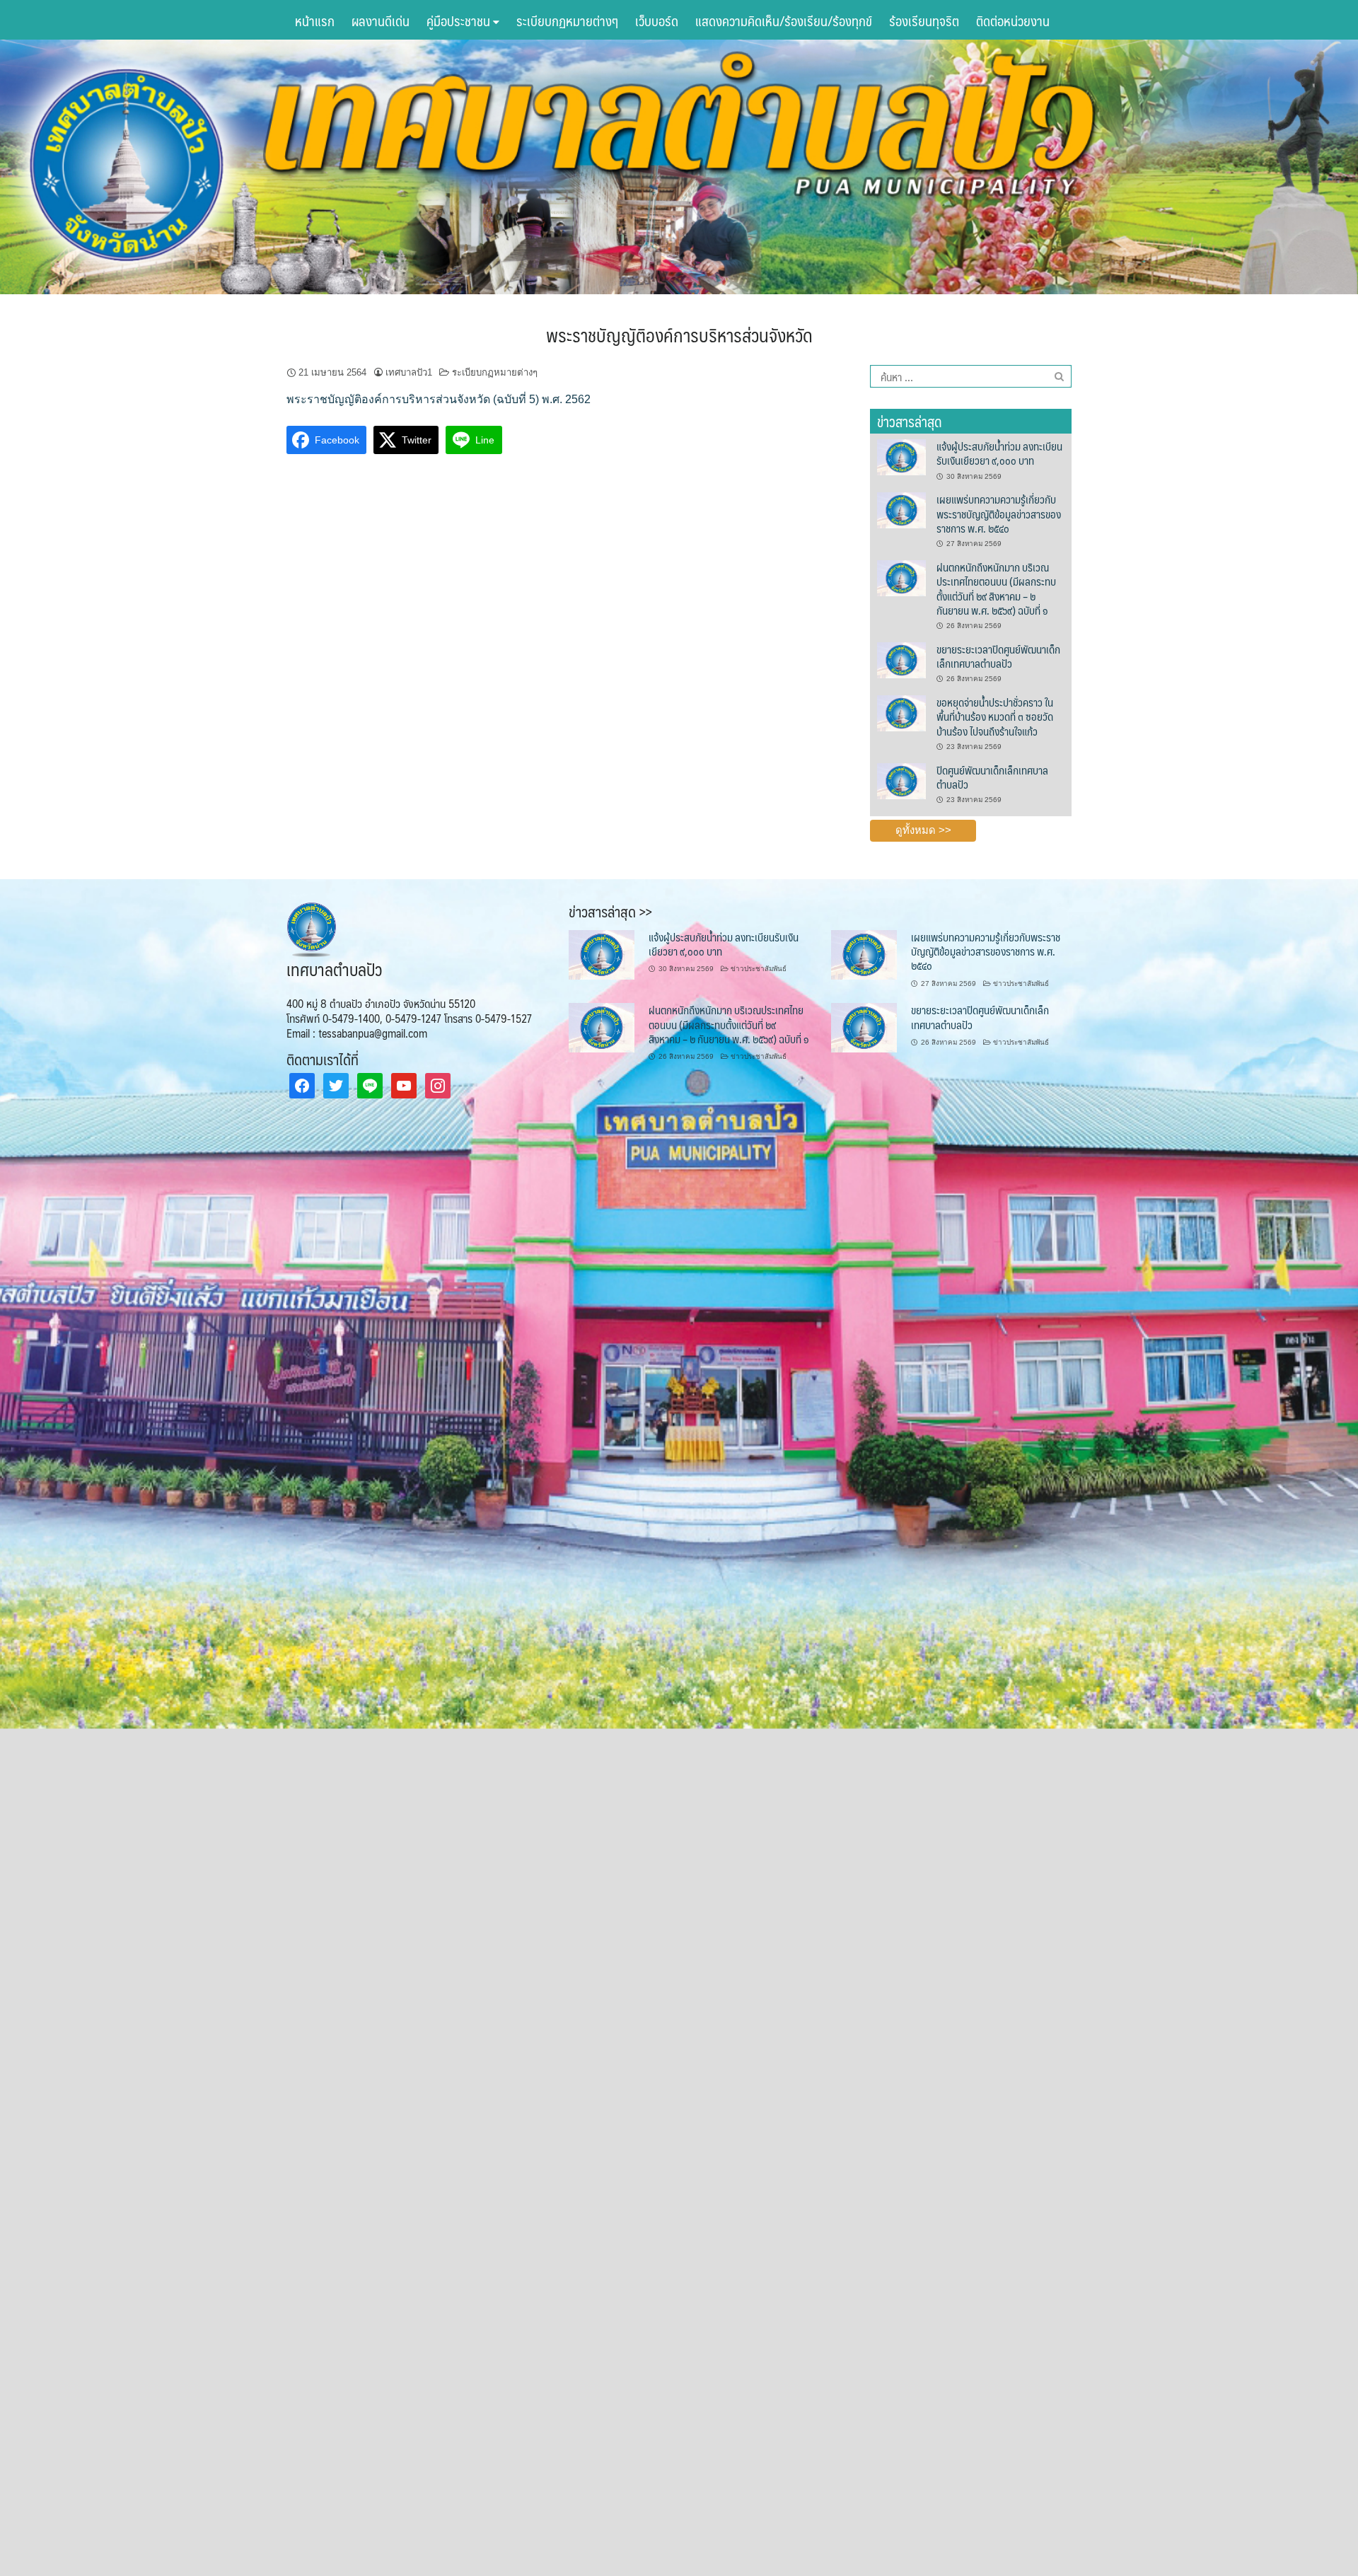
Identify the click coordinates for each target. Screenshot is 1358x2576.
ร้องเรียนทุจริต (924, 21)
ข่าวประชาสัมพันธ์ (759, 969)
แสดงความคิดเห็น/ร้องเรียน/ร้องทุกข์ (784, 21)
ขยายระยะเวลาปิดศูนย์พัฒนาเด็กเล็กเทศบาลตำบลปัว (998, 656)
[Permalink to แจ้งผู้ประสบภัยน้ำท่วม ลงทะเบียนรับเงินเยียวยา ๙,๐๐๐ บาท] (901, 456)
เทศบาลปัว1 (409, 372)
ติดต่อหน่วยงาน (1013, 21)
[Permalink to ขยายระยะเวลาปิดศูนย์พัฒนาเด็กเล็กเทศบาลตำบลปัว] (901, 659)
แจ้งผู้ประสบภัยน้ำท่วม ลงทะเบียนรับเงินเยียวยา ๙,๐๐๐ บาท (999, 453)
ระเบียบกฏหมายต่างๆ (567, 21)
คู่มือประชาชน (460, 21)
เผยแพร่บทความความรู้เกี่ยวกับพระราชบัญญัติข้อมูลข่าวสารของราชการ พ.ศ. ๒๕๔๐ (999, 514)
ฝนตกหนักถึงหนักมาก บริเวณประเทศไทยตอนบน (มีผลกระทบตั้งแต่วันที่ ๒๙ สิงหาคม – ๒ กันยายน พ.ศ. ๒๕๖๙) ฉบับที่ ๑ (996, 588)
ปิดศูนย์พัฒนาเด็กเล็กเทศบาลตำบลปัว (992, 777)
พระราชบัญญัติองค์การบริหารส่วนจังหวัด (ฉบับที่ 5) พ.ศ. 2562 (439, 399)
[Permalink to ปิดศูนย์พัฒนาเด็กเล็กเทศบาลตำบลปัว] (901, 780)
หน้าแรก (315, 21)
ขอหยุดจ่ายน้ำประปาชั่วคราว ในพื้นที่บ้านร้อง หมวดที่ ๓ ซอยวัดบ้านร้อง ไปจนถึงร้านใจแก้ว (995, 716)
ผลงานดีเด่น (381, 21)
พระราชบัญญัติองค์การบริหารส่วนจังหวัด (679, 335)
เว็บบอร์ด (657, 21)
